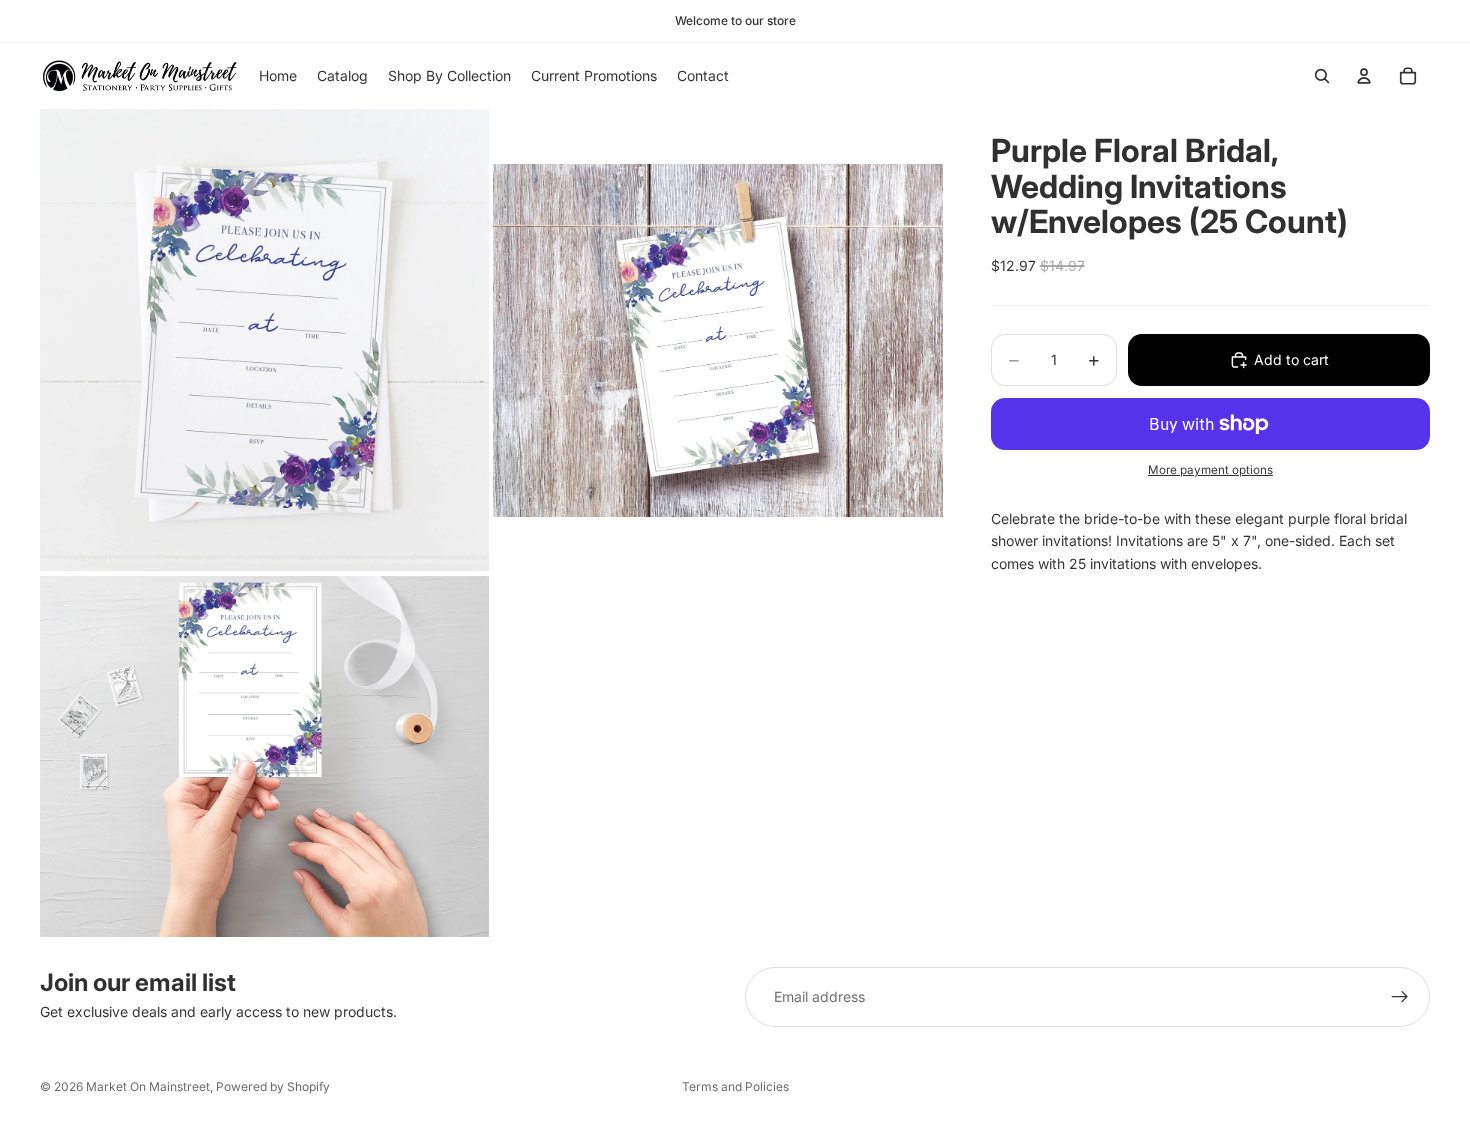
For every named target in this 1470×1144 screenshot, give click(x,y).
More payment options (1210, 470)
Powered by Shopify (273, 1086)
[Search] (1322, 76)
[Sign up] (1400, 997)
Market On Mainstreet (148, 1086)
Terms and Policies (735, 1086)
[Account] (1364, 76)
